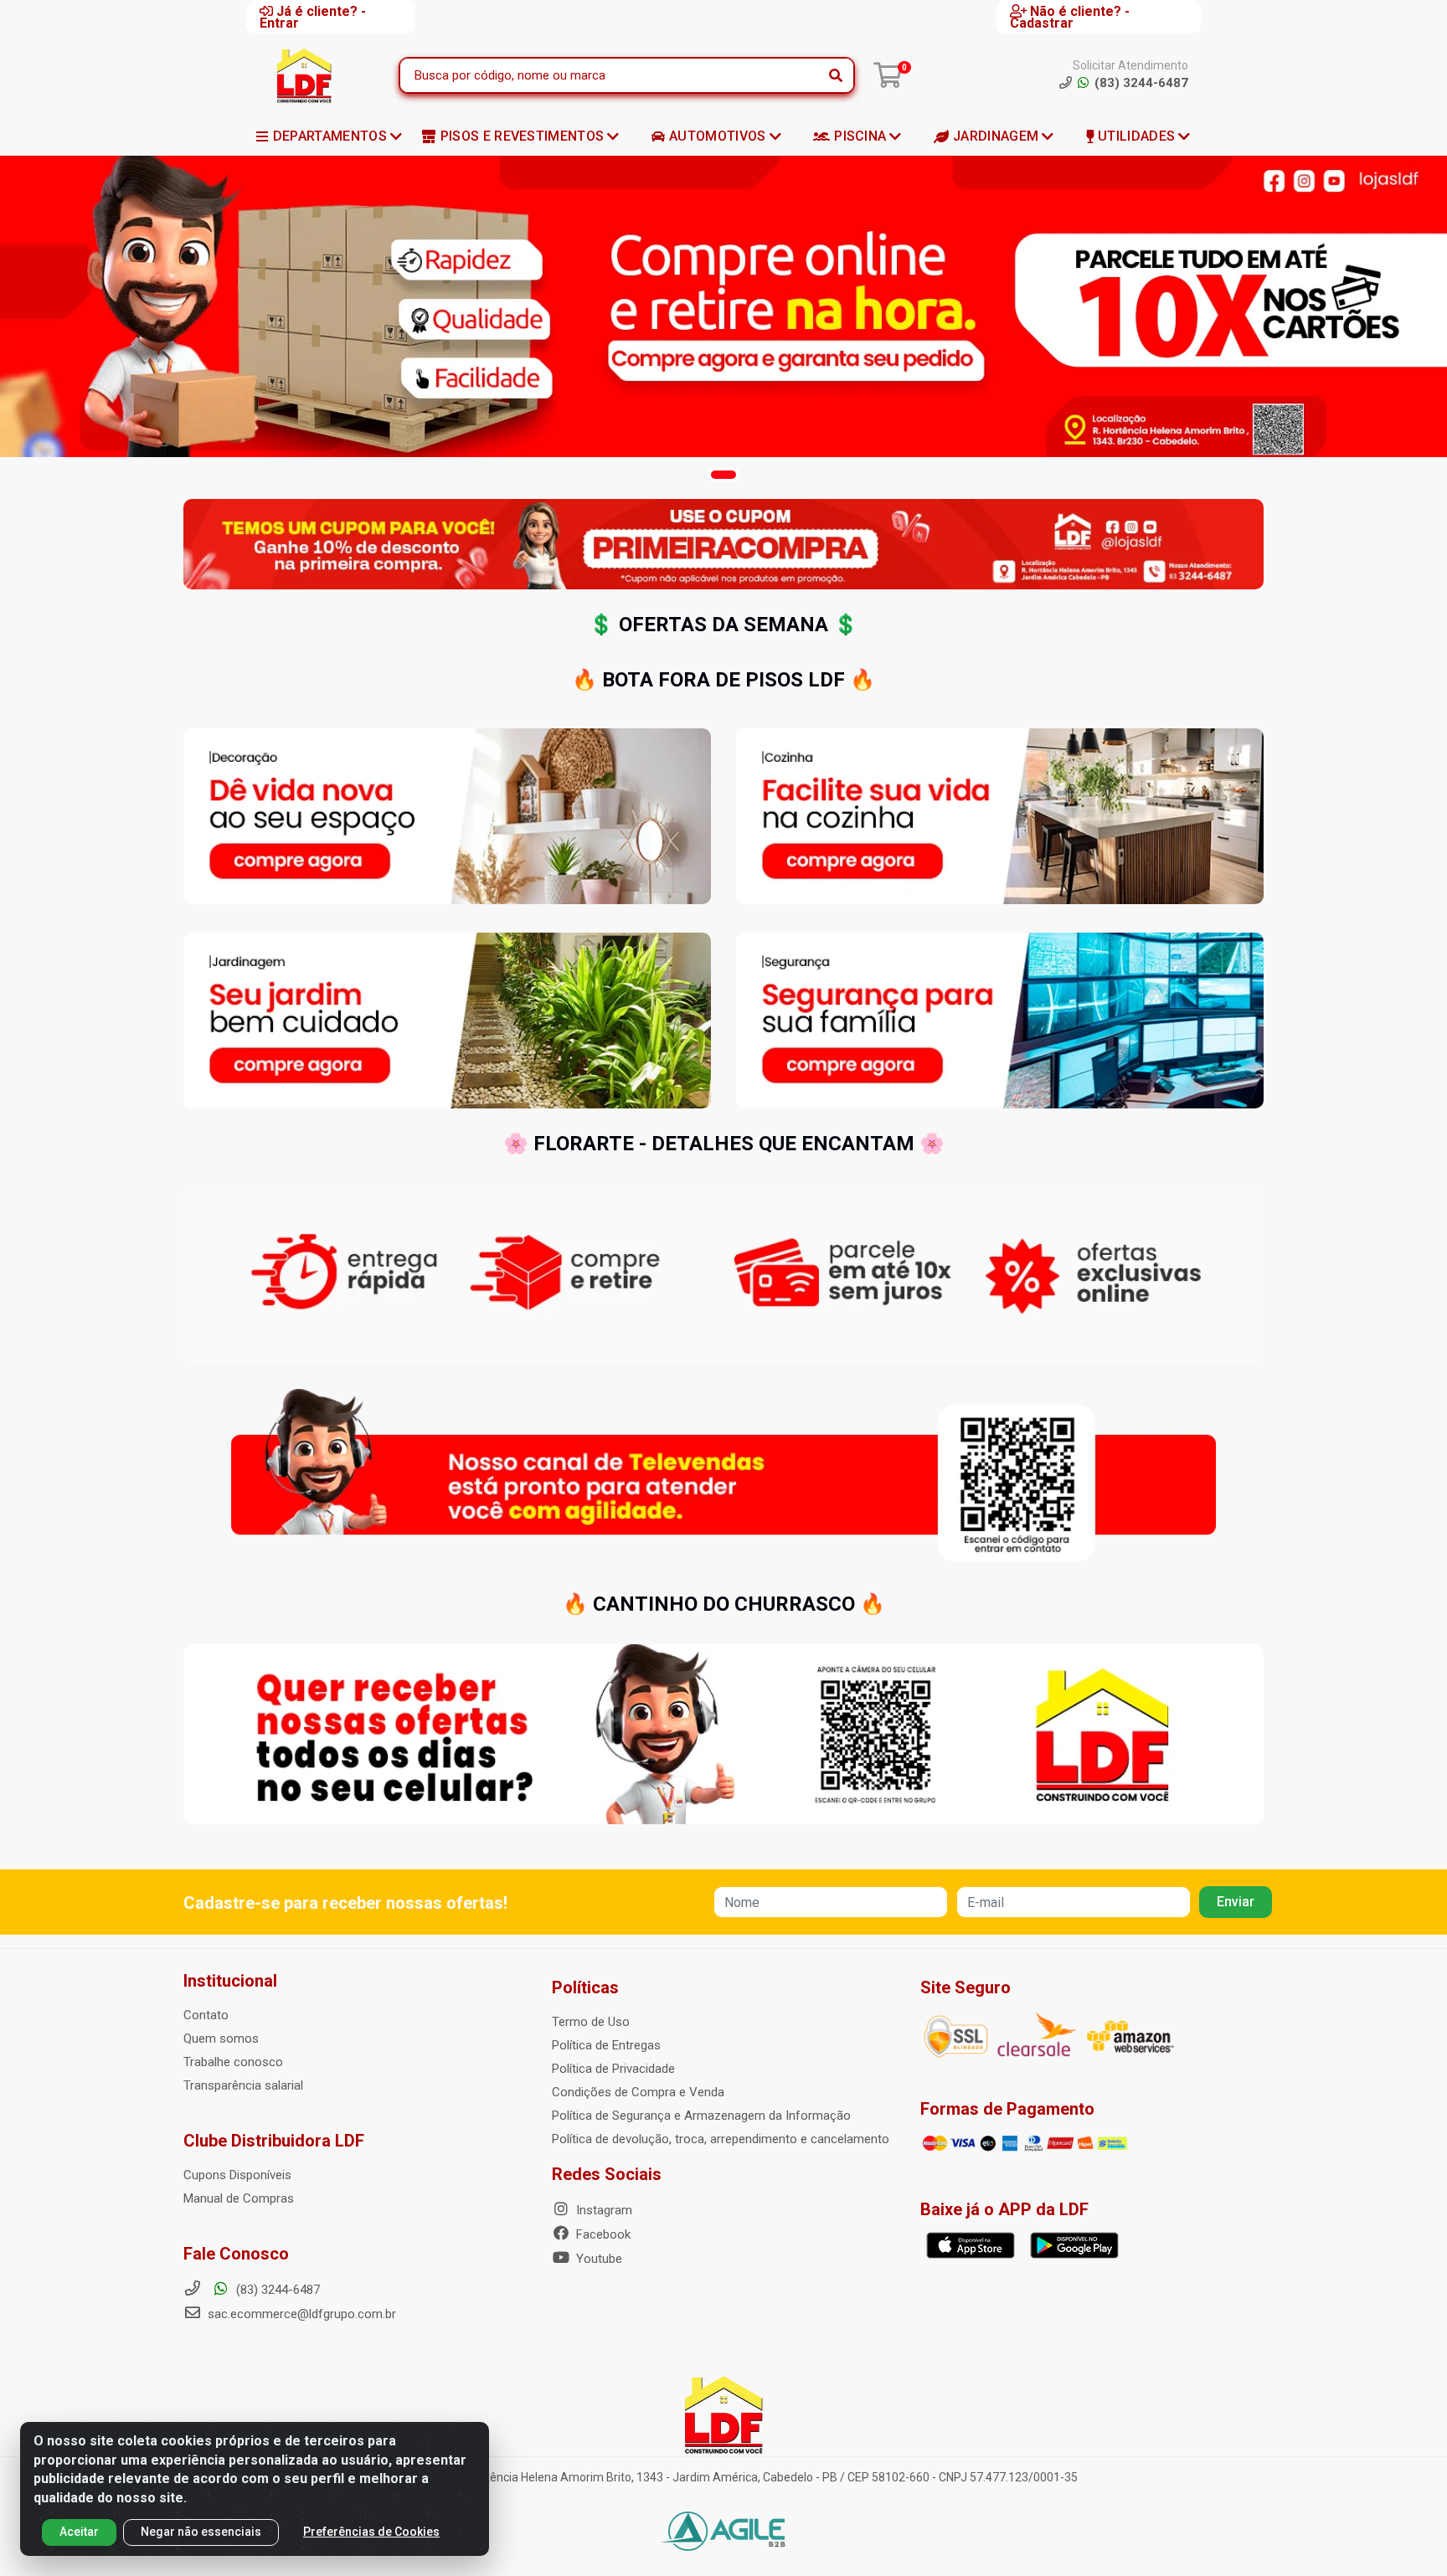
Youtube (597, 2259)
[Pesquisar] (836, 75)
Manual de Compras (239, 2198)
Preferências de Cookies (371, 2532)
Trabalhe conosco (233, 2062)
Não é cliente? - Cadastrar (1070, 17)
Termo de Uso (591, 2022)
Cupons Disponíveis (237, 2175)
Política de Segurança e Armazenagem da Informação (701, 2116)
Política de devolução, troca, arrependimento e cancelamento (721, 2139)
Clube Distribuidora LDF (274, 2141)
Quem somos (221, 2039)
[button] (723, 475)
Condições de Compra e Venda (638, 2092)
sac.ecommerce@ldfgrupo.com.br (302, 2314)
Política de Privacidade (613, 2069)
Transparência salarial (243, 2085)
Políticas (585, 1987)
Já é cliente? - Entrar (313, 17)
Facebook (602, 2234)
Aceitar (79, 2532)
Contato (206, 2015)
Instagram (602, 2210)
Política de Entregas (606, 2045)
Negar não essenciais (201, 2532)
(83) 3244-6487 (276, 2290)
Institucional (230, 1981)
